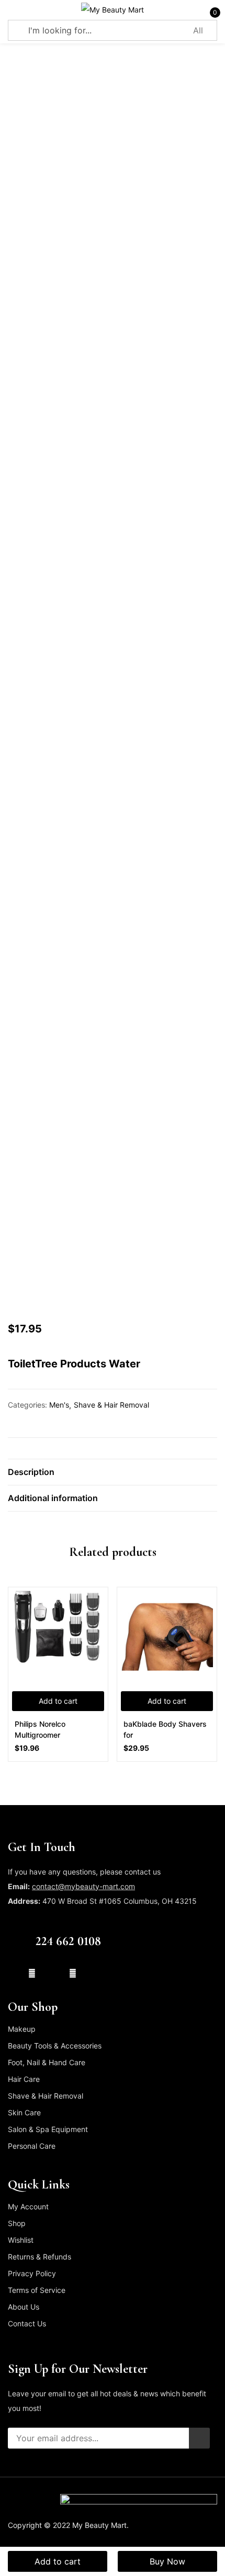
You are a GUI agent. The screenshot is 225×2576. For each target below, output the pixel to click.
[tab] (113, 1472)
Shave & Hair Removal (111, 1405)
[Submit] (199, 2438)
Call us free (58, 1927)
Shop (17, 2223)
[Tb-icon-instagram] (52, 1973)
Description (31, 1472)
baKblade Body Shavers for (165, 1729)
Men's (59, 1405)
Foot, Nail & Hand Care (47, 2062)
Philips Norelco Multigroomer (40, 1729)
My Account (28, 2206)
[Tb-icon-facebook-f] (12, 1973)
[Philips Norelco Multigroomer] (58, 1637)
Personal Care (32, 2146)
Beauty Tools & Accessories (55, 2046)
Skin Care (24, 2112)
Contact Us (27, 2323)
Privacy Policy (32, 2273)
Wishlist (21, 2240)
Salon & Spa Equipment (48, 2129)
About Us (24, 2307)
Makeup (22, 2029)
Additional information (53, 1498)
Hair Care (24, 2079)
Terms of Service (37, 2290)
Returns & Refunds (40, 2257)
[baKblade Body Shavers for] (167, 1637)
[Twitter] (32, 1973)
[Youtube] (73, 1973)
